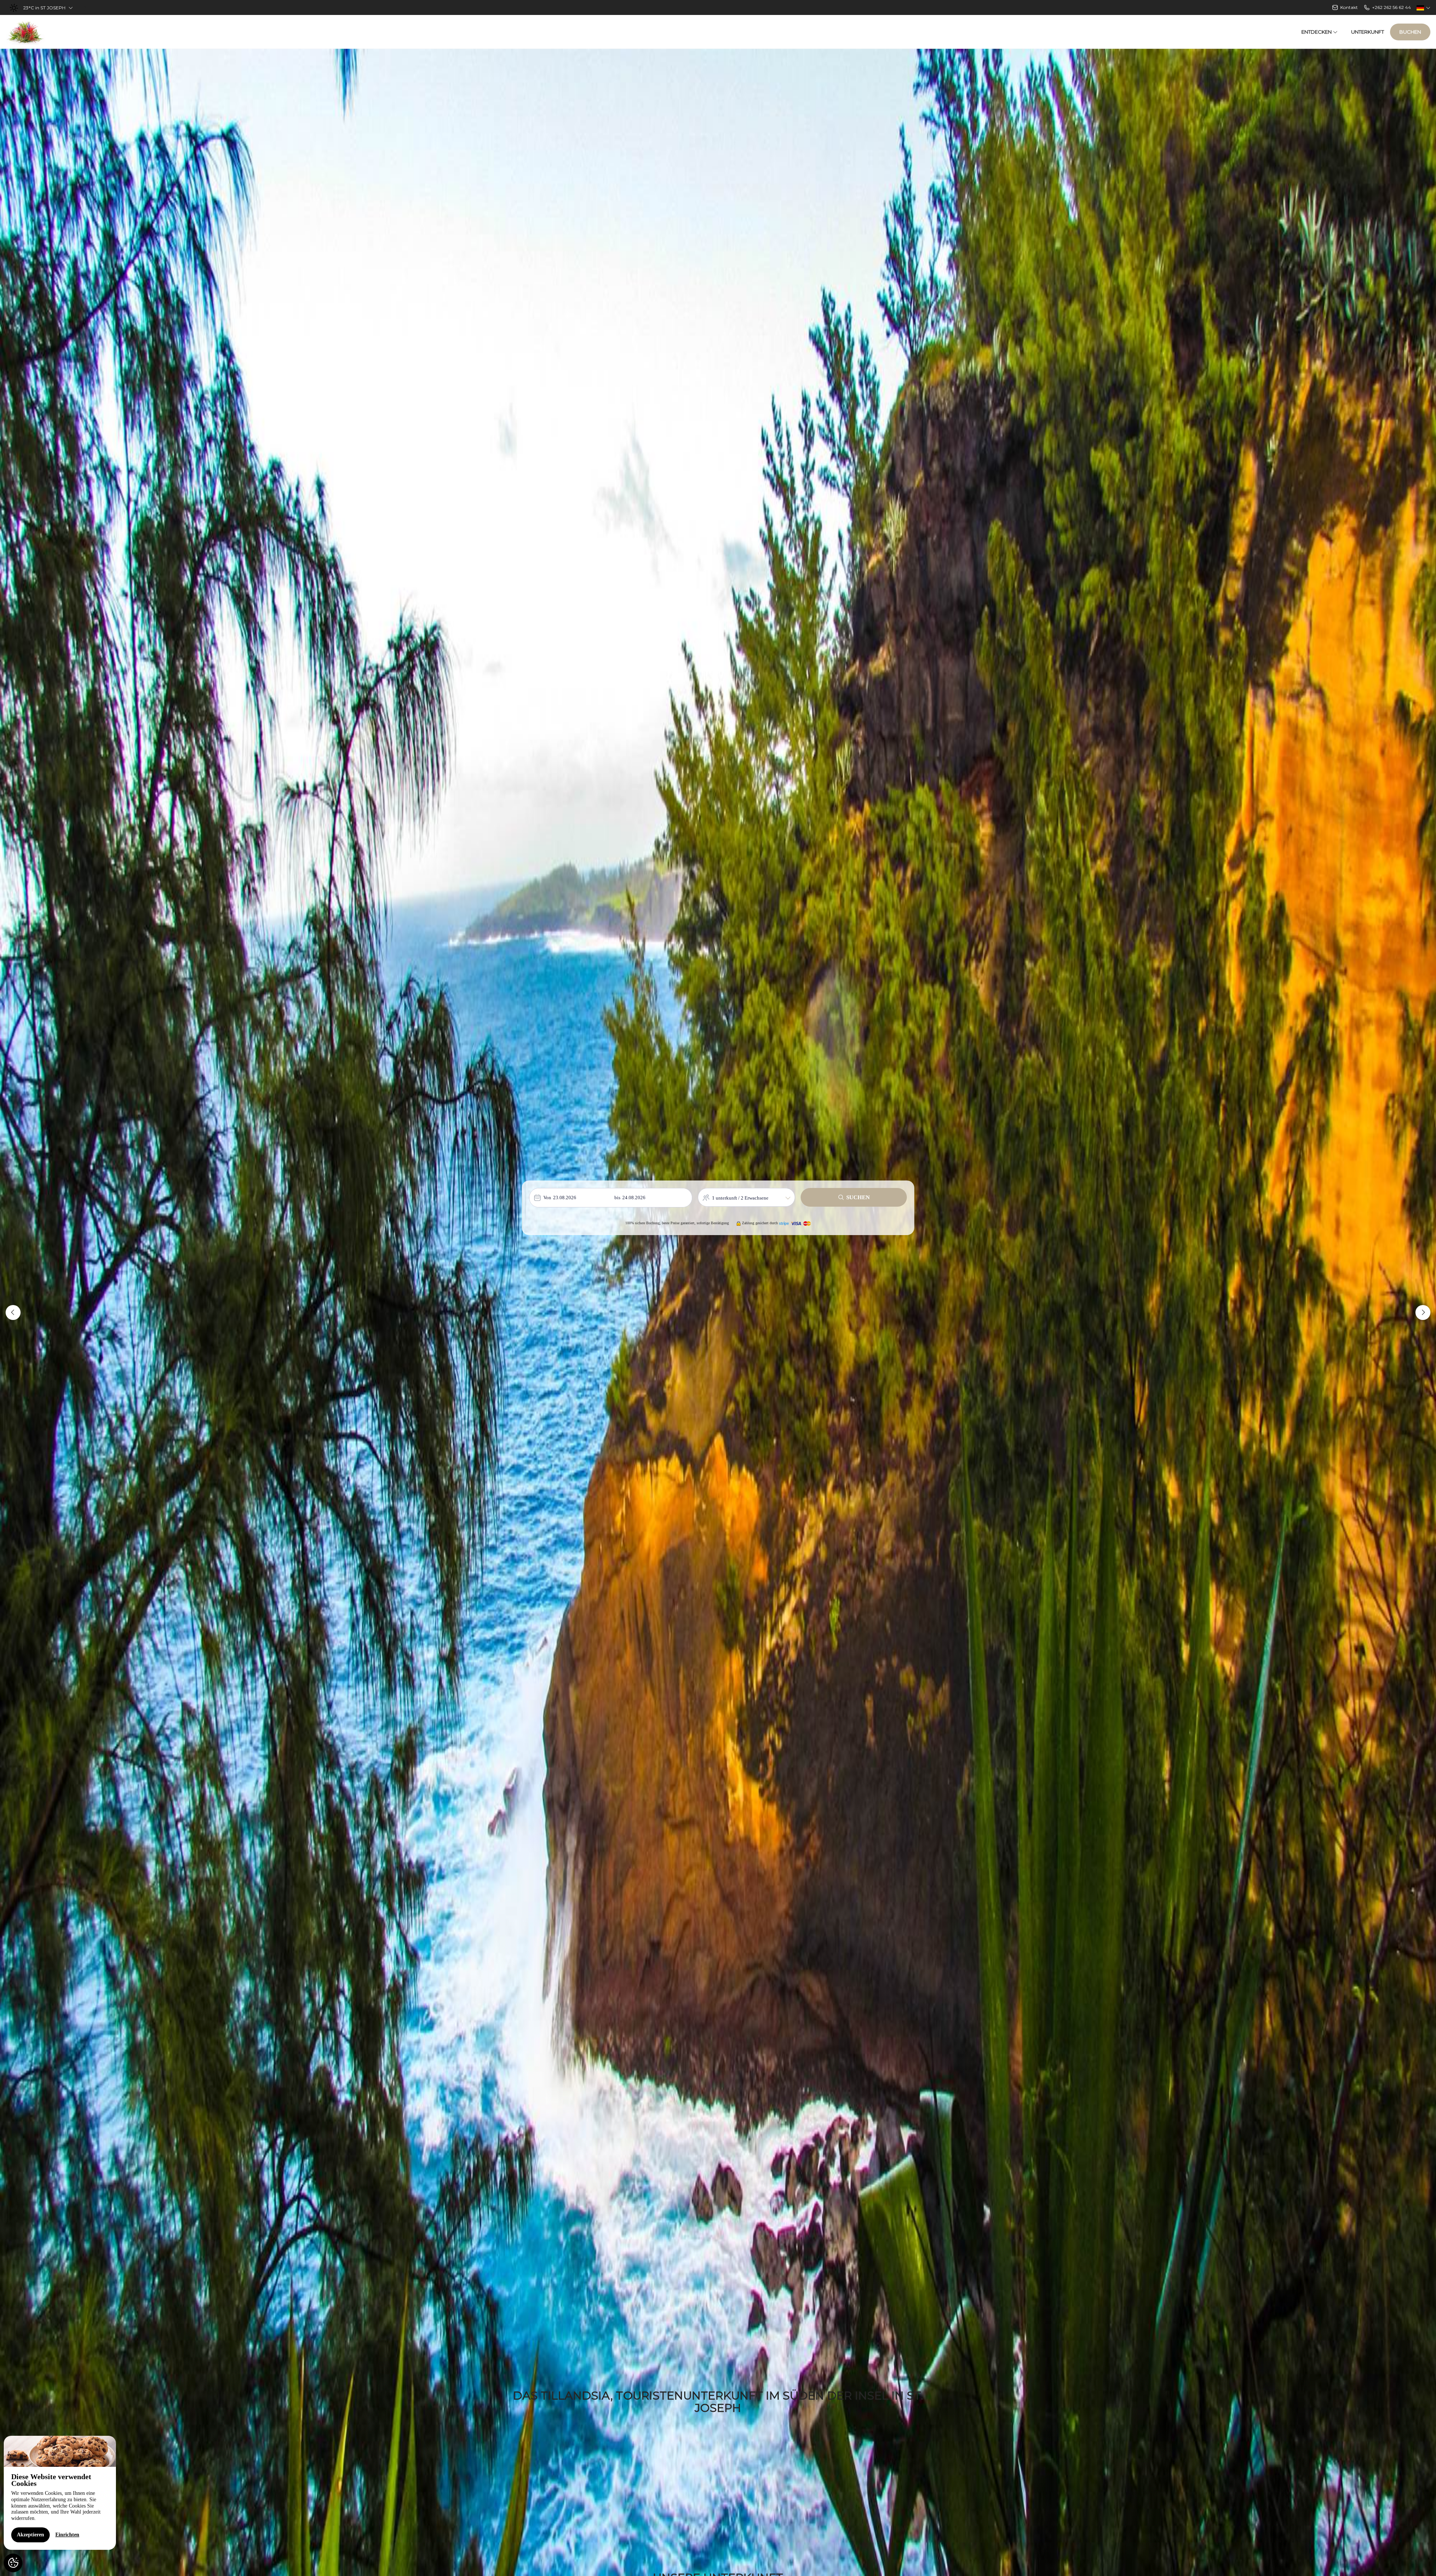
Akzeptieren (30, 2535)
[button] (13, 1312)
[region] (60, 2493)
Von (547, 1198)
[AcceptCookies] (13, 2563)
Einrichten (67, 2535)
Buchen (1410, 32)
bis (617, 1198)
